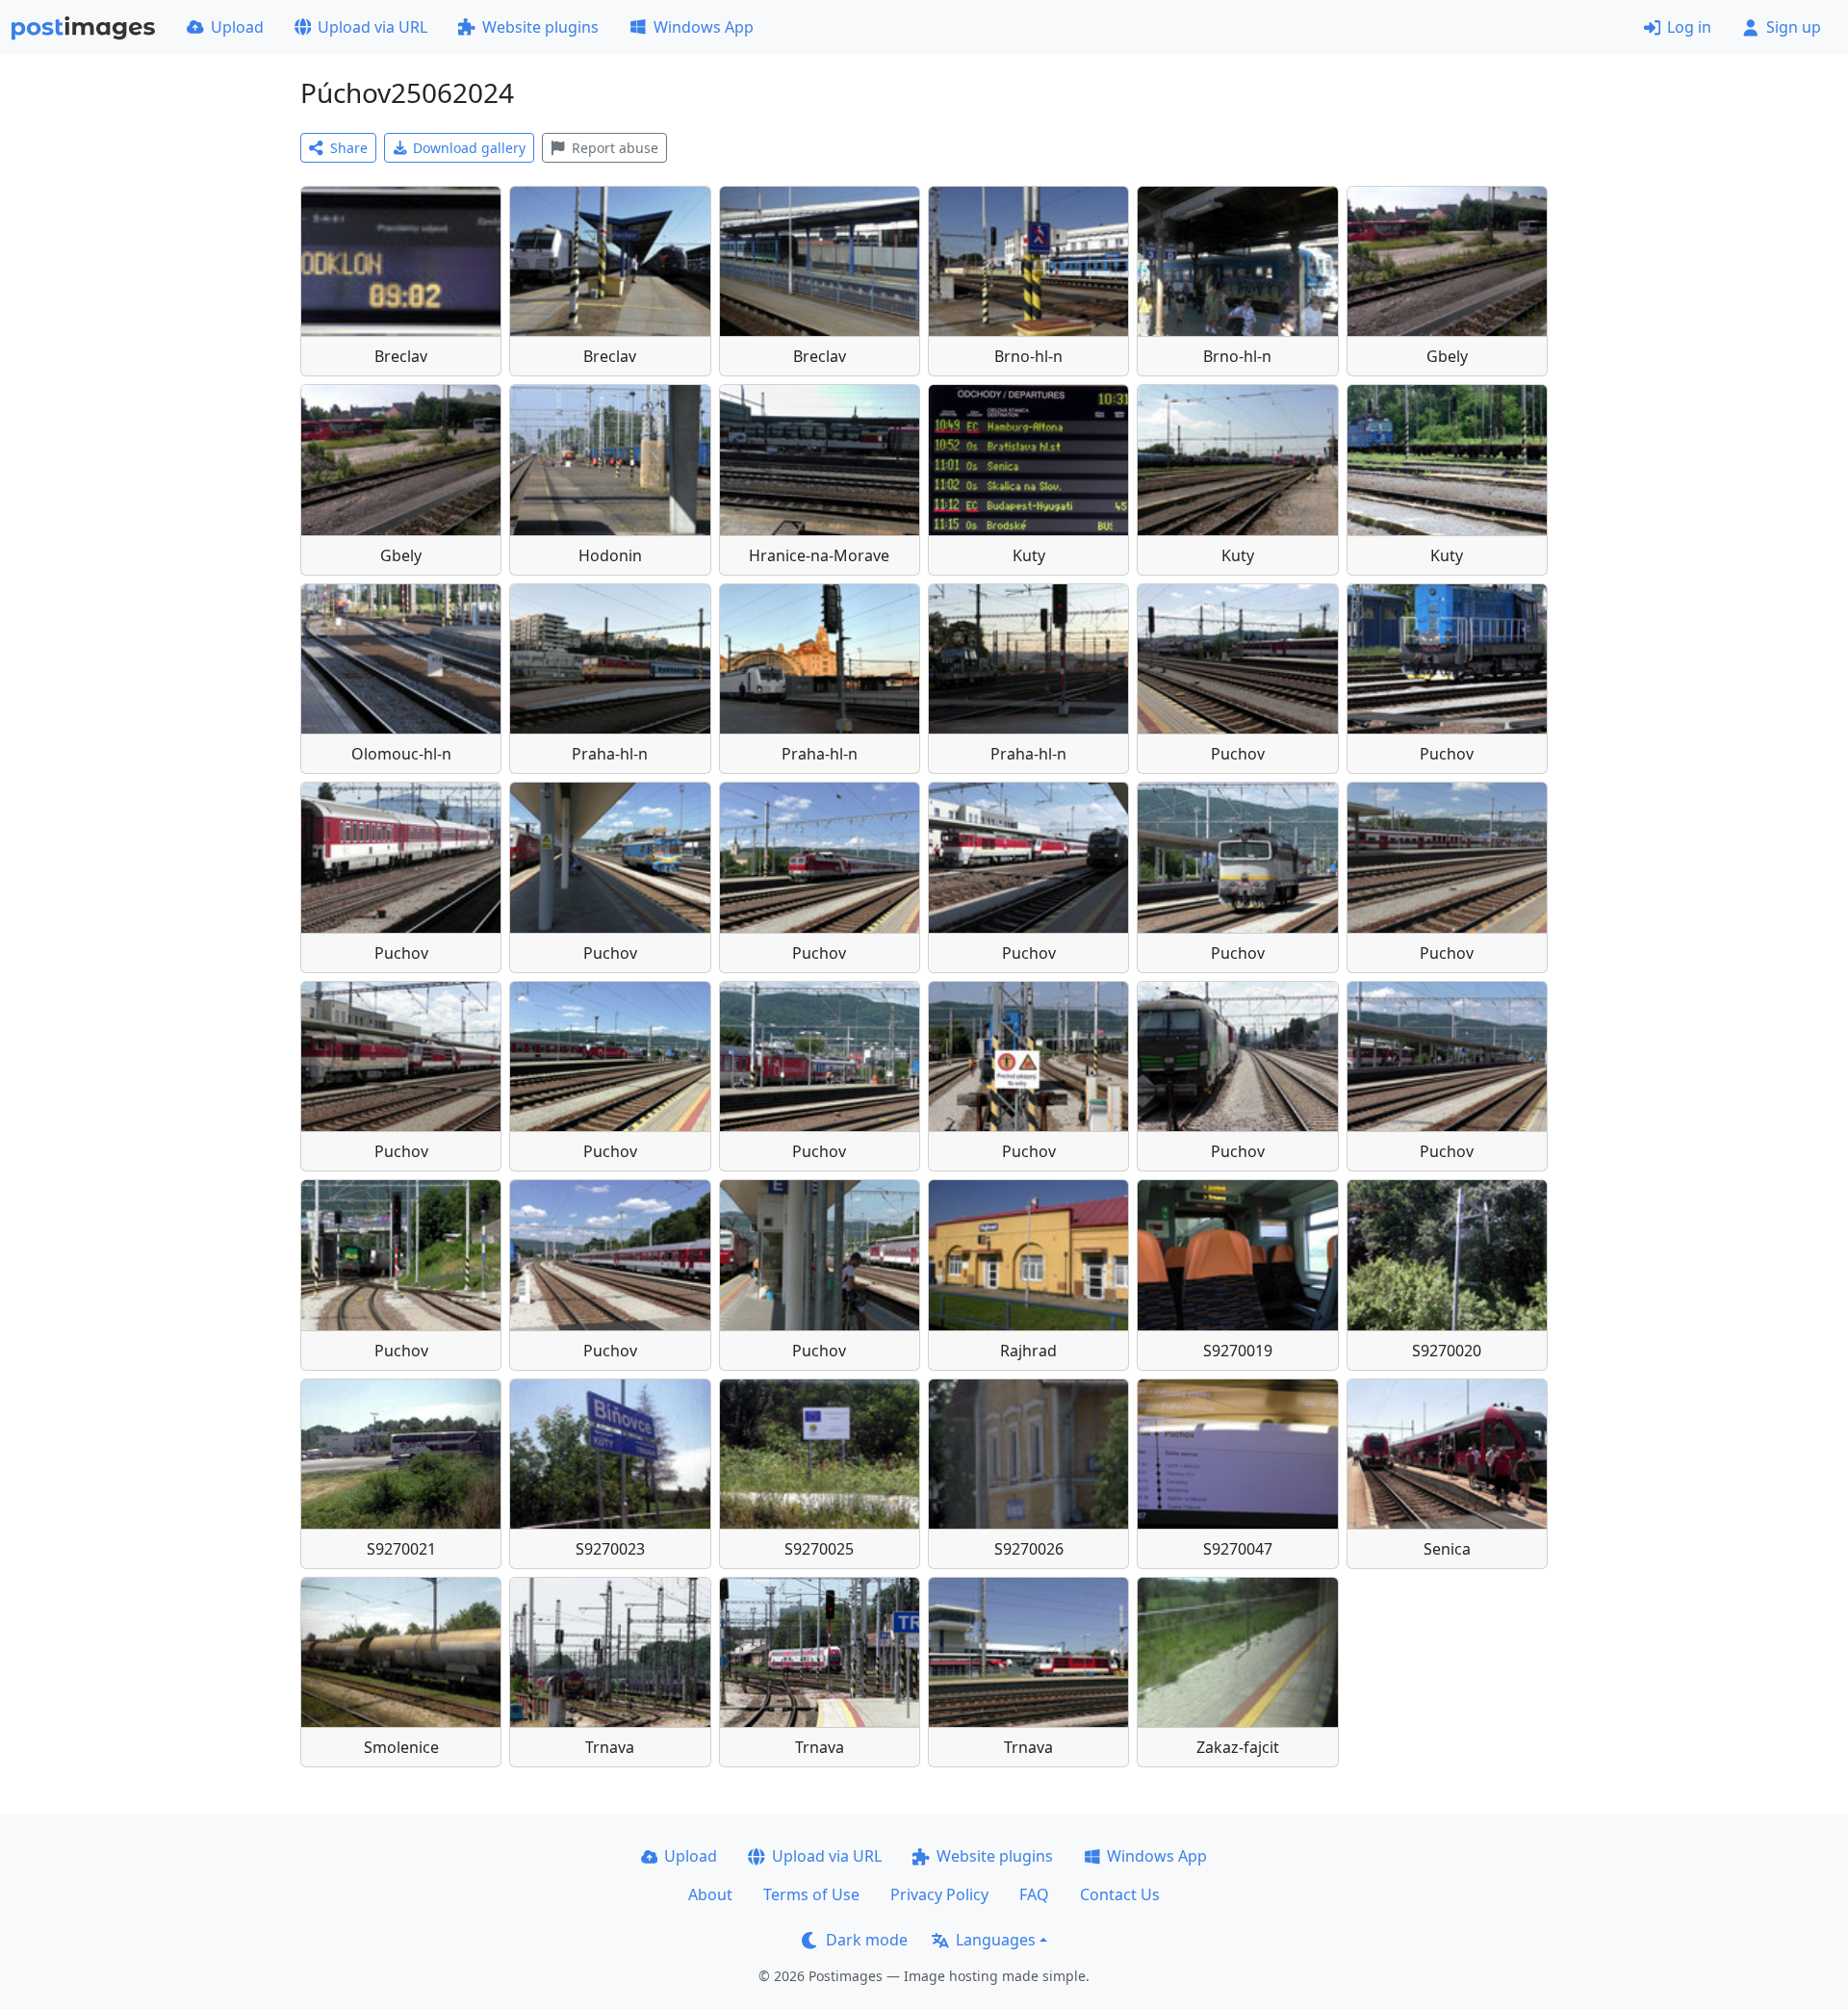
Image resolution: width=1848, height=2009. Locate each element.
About (710, 1894)
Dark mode (867, 1940)
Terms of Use (811, 1894)
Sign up (1794, 27)
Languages (996, 1940)
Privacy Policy (939, 1894)
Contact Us (1120, 1894)
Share (349, 148)
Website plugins (540, 27)
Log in (1689, 27)
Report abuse (615, 148)
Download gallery (469, 148)
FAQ (1034, 1894)
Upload (237, 27)
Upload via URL (372, 27)
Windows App (704, 27)
